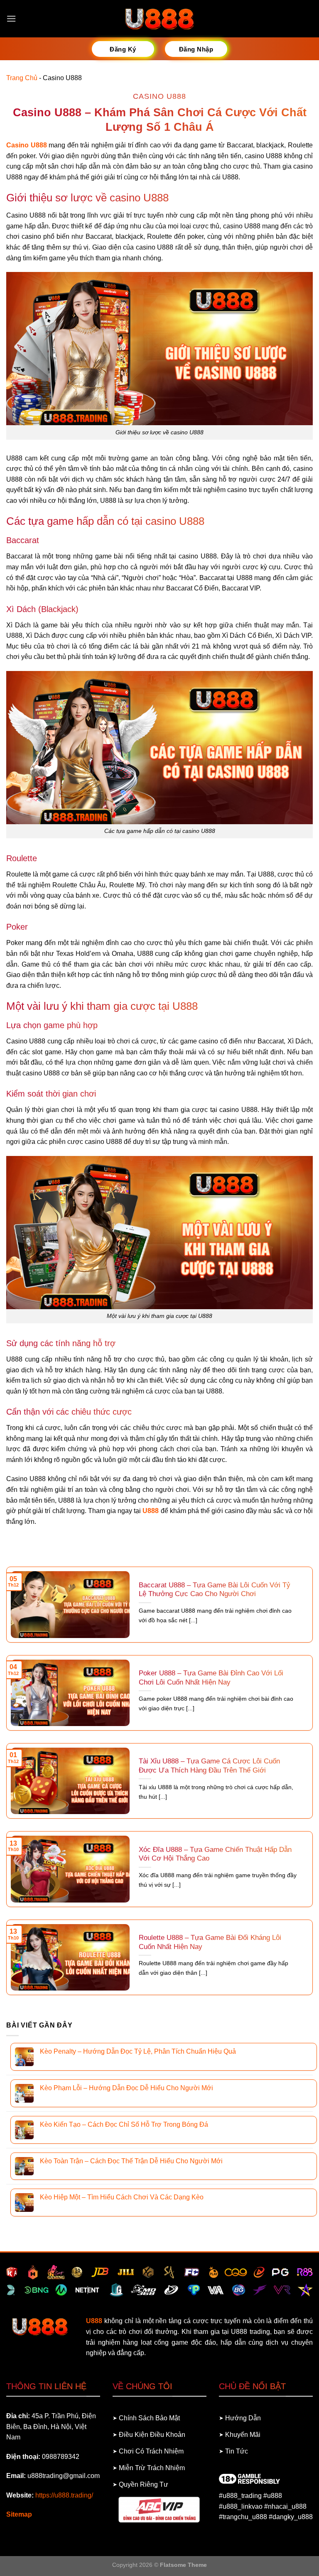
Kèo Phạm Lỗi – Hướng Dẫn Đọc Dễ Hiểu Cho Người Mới (126, 2088)
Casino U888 (27, 145)
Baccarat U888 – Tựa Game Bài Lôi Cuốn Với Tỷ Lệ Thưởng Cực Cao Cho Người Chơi (215, 1590)
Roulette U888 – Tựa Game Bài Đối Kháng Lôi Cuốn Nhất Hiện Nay (210, 1942)
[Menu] (11, 18)
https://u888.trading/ (64, 2495)
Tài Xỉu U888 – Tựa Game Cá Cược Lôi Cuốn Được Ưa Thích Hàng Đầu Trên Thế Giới (209, 1766)
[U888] (159, 19)
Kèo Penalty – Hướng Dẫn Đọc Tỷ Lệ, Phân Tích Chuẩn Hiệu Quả (138, 2051)
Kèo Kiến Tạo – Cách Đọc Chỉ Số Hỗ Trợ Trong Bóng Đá (124, 2124)
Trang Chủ (22, 78)
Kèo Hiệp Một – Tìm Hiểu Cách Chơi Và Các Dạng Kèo (122, 2197)
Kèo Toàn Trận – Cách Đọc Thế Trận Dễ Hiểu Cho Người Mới (131, 2161)
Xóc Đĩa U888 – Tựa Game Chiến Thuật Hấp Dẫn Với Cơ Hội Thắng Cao (215, 1854)
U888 (151, 1511)
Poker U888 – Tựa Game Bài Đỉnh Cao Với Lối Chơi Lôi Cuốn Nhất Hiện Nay (211, 1678)
